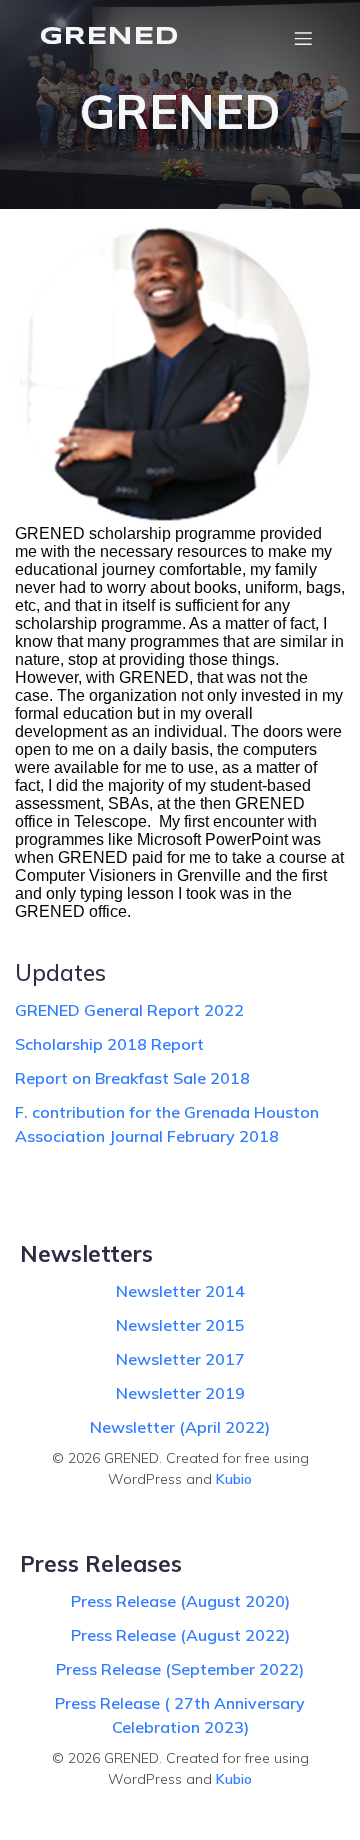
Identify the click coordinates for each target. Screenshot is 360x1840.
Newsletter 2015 (180, 1325)
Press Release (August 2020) (180, 1601)
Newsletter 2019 (180, 1393)
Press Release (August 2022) (180, 1635)
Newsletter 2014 (180, 1291)
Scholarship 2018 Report (109, 1044)
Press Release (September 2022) (180, 1669)
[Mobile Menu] (303, 38)
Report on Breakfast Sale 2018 (132, 1078)
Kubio (234, 1479)
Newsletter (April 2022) (180, 1427)
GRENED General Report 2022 (129, 1010)
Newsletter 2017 (180, 1359)
